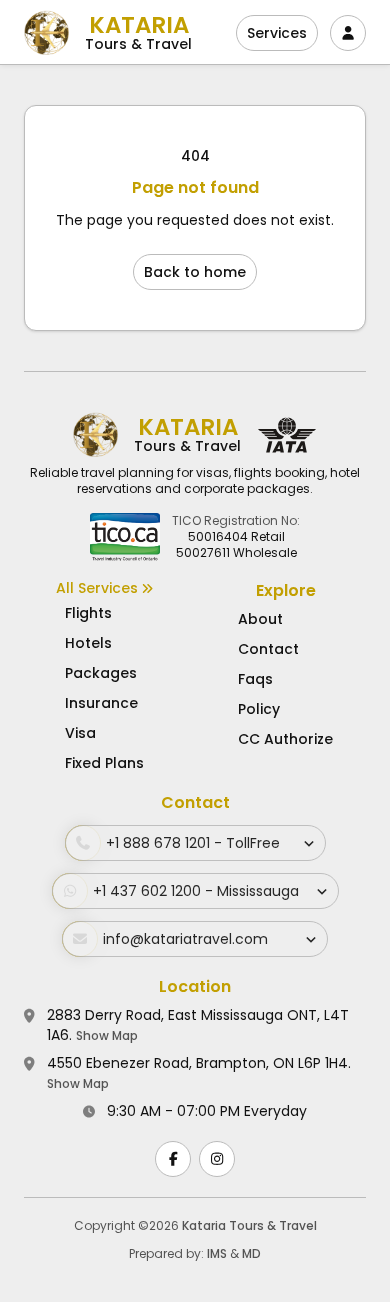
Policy (259, 709)
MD (251, 1253)
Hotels (88, 643)
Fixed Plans (104, 763)
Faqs (255, 679)
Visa (80, 733)
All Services (99, 588)
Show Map (107, 1035)
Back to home (195, 272)
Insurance (101, 703)
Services (277, 33)
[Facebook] (173, 1159)
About (260, 619)
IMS (217, 1253)
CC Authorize (285, 739)
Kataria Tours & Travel (249, 1225)
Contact (268, 649)
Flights (88, 613)
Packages (101, 673)
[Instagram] (217, 1159)
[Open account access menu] (348, 33)
